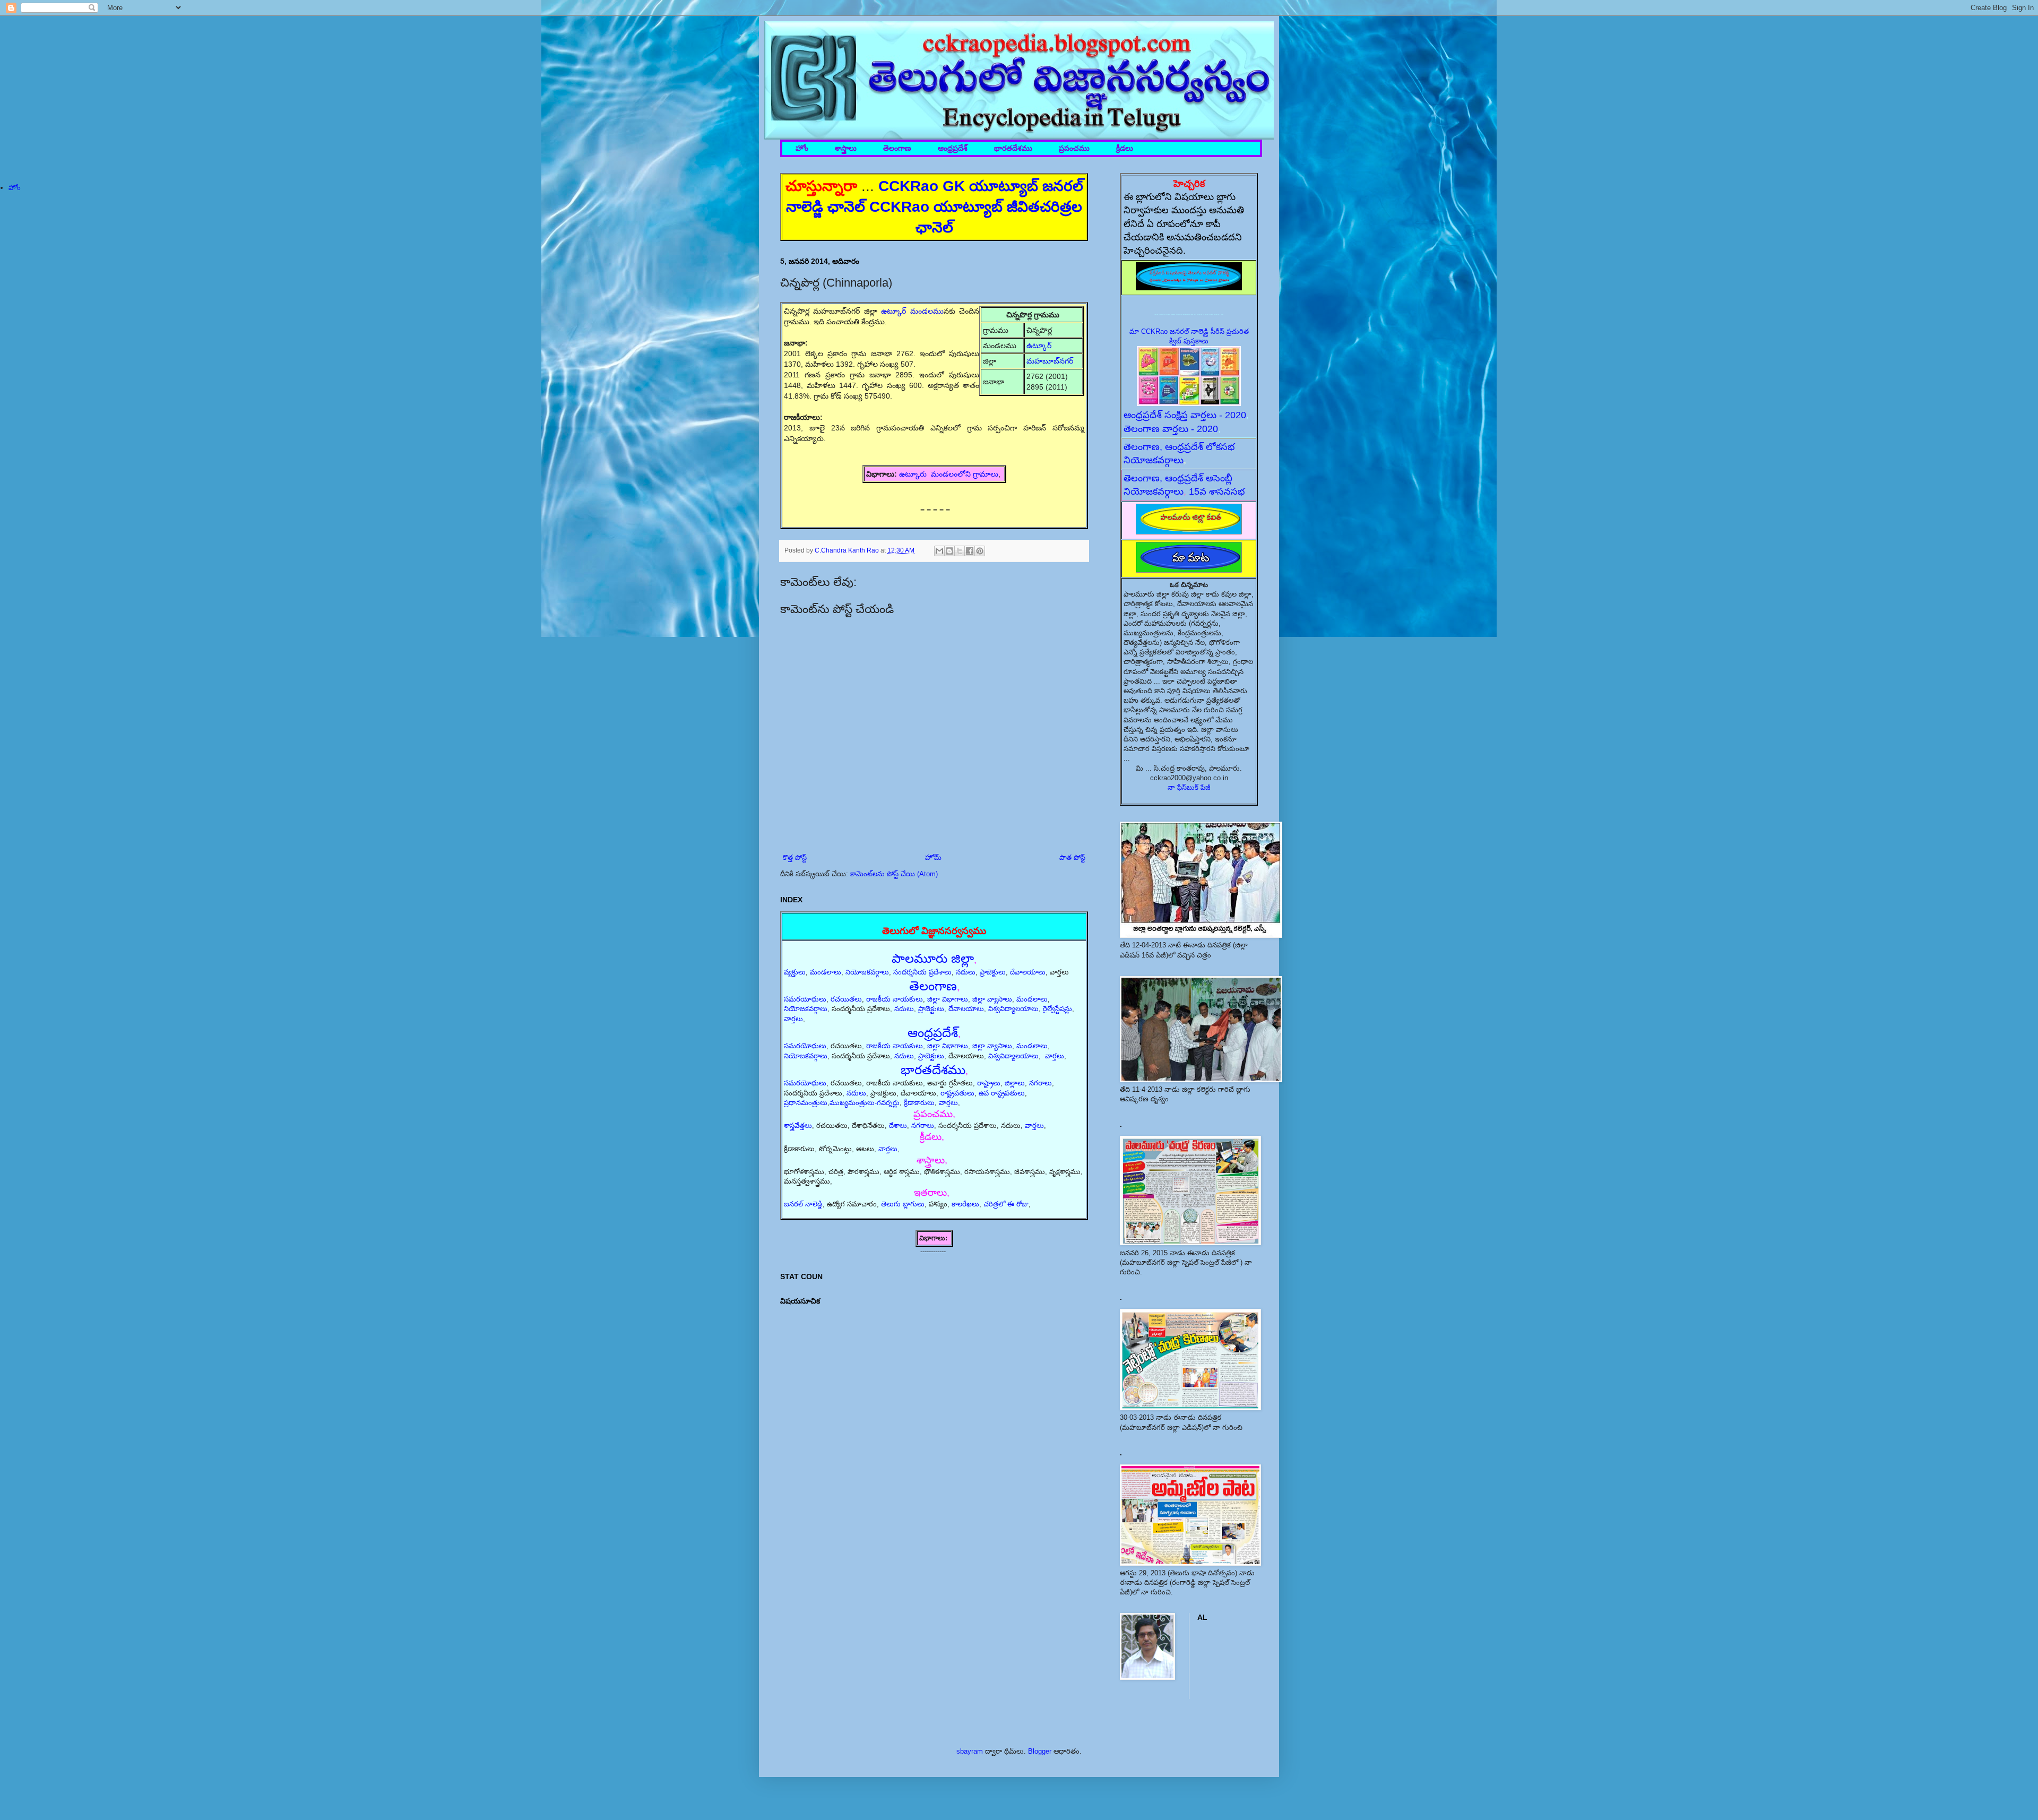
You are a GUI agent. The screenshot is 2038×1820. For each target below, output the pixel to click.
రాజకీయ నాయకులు (895, 999)
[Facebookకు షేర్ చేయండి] (970, 551)
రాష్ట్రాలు (989, 1083)
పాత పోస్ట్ (1072, 857)
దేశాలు (898, 1125)
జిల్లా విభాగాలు (948, 999)
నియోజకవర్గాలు (867, 972)
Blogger (1040, 1751)
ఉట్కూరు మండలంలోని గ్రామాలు (949, 474)
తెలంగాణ (897, 148)
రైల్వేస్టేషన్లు (1057, 1009)
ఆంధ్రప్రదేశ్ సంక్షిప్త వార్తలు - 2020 (1185, 415)
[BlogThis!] (949, 551)
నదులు (966, 972)
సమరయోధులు (805, 999)
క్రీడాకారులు (919, 1103)
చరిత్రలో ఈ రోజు (1006, 1204)
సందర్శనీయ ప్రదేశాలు (922, 972)
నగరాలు (1040, 1083)
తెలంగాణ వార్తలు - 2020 (1171, 429)
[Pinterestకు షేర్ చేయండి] (980, 551)
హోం (802, 148)
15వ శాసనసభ (1217, 491)
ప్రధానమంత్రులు (806, 1103)
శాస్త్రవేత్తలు (798, 1125)
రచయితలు (846, 999)
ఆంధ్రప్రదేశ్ (953, 148)
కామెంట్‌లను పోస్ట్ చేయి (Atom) (894, 874)
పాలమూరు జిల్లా (933, 958)
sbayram (970, 1751)
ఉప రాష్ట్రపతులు (1002, 1093)
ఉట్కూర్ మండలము (912, 311)
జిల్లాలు (1015, 1083)
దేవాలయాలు (1028, 972)
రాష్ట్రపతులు (957, 1093)
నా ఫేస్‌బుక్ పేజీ (1189, 787)
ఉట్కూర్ (1040, 346)
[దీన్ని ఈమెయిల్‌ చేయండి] (939, 551)
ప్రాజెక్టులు (993, 972)
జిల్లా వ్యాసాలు (992, 999)
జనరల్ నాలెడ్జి (803, 1204)
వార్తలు (793, 1019)
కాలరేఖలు (965, 1204)
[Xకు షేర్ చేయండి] (960, 551)
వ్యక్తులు (795, 972)
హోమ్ (933, 857)
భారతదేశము (1013, 148)
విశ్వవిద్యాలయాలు (1013, 1009)
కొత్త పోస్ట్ (795, 857)
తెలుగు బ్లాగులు (903, 1204)
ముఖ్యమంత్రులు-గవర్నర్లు (865, 1103)
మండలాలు (826, 972)
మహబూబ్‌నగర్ (1050, 361)
